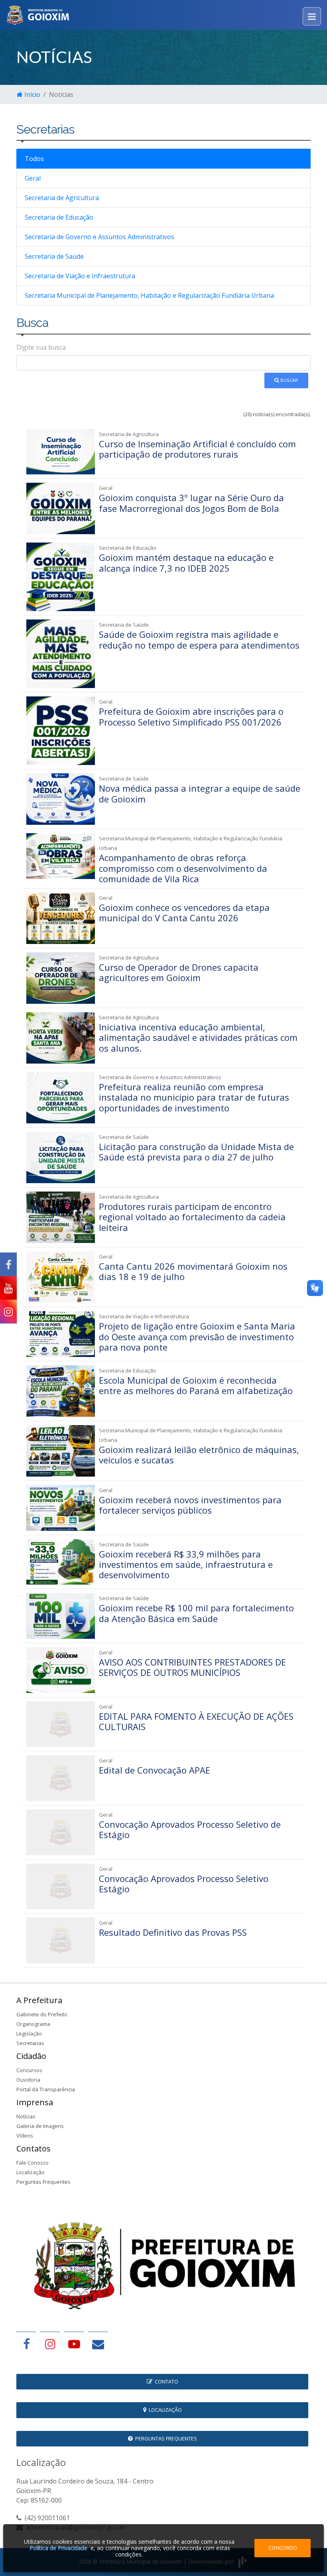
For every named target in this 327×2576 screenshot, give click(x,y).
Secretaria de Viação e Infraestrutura (80, 276)
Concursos (29, 2070)
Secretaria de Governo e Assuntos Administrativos (99, 237)
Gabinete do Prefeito (42, 2014)
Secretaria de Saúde (54, 256)
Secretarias (30, 2043)
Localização (31, 2172)
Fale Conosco (33, 2163)
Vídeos (25, 2136)
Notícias (26, 2116)
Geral (33, 178)
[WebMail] (98, 2344)
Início (32, 94)
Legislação (29, 2033)
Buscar (289, 380)
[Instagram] (8, 1312)
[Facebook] (8, 1265)
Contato (165, 2381)
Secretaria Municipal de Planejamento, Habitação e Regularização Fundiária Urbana (149, 295)
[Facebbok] (26, 2344)
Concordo (283, 2548)
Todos (34, 159)
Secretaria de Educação (59, 217)
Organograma (33, 2024)
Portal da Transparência (46, 2089)
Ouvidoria (28, 2080)
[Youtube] (8, 1288)
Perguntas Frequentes (43, 2182)
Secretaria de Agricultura (62, 198)
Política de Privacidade (58, 2548)
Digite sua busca (41, 347)
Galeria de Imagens (40, 2126)
